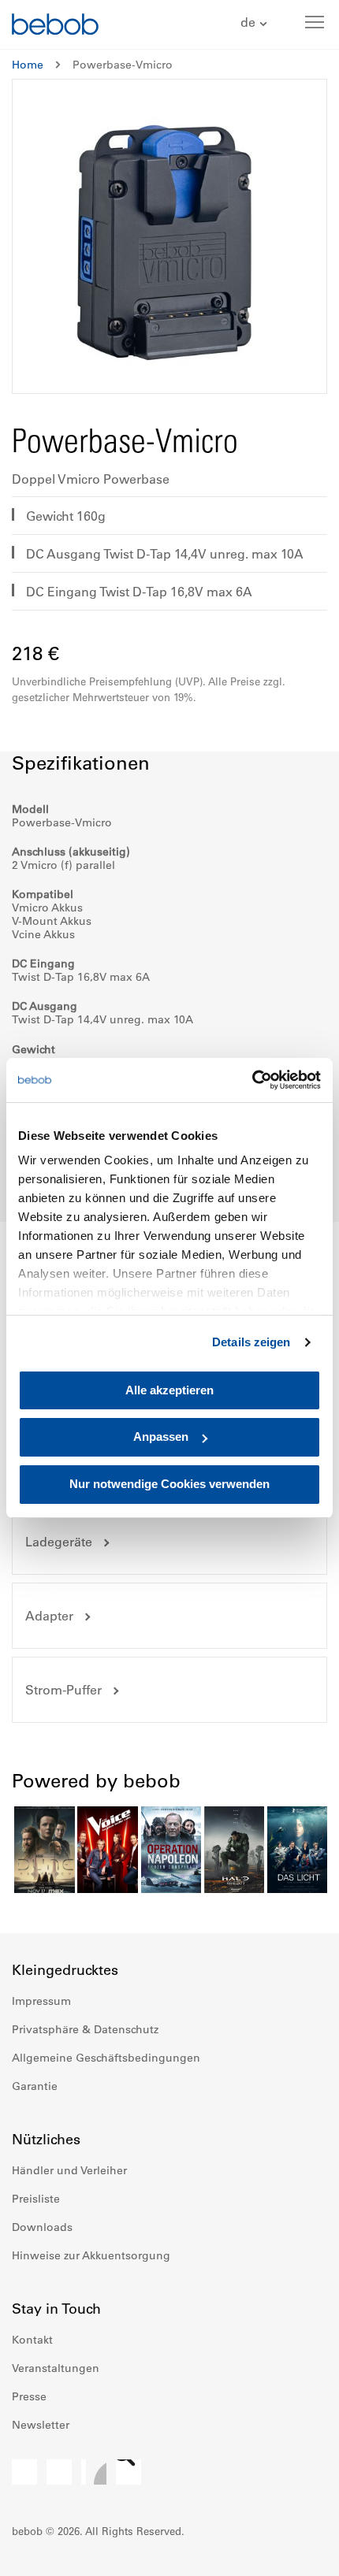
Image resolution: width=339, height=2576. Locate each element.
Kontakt (32, 2340)
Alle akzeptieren (169, 1390)
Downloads (42, 2227)
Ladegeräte (59, 1542)
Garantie (35, 2086)
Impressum (41, 2001)
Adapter (49, 1616)
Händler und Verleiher (69, 2170)
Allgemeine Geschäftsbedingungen (106, 2058)
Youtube (94, 2472)
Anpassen (161, 1437)
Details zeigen (251, 1342)
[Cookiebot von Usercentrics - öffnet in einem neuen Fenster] (252, 1080)
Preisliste (36, 2199)
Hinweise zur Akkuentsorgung (91, 2255)
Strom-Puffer (63, 1690)
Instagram (59, 2472)
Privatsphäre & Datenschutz (85, 2029)
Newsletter (41, 2425)
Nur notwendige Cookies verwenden (169, 1484)
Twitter (129, 2472)
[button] (256, 23)
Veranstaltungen (56, 2368)
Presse (29, 2396)
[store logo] (55, 26)
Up (297, 2552)
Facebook (24, 2472)
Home (28, 65)
